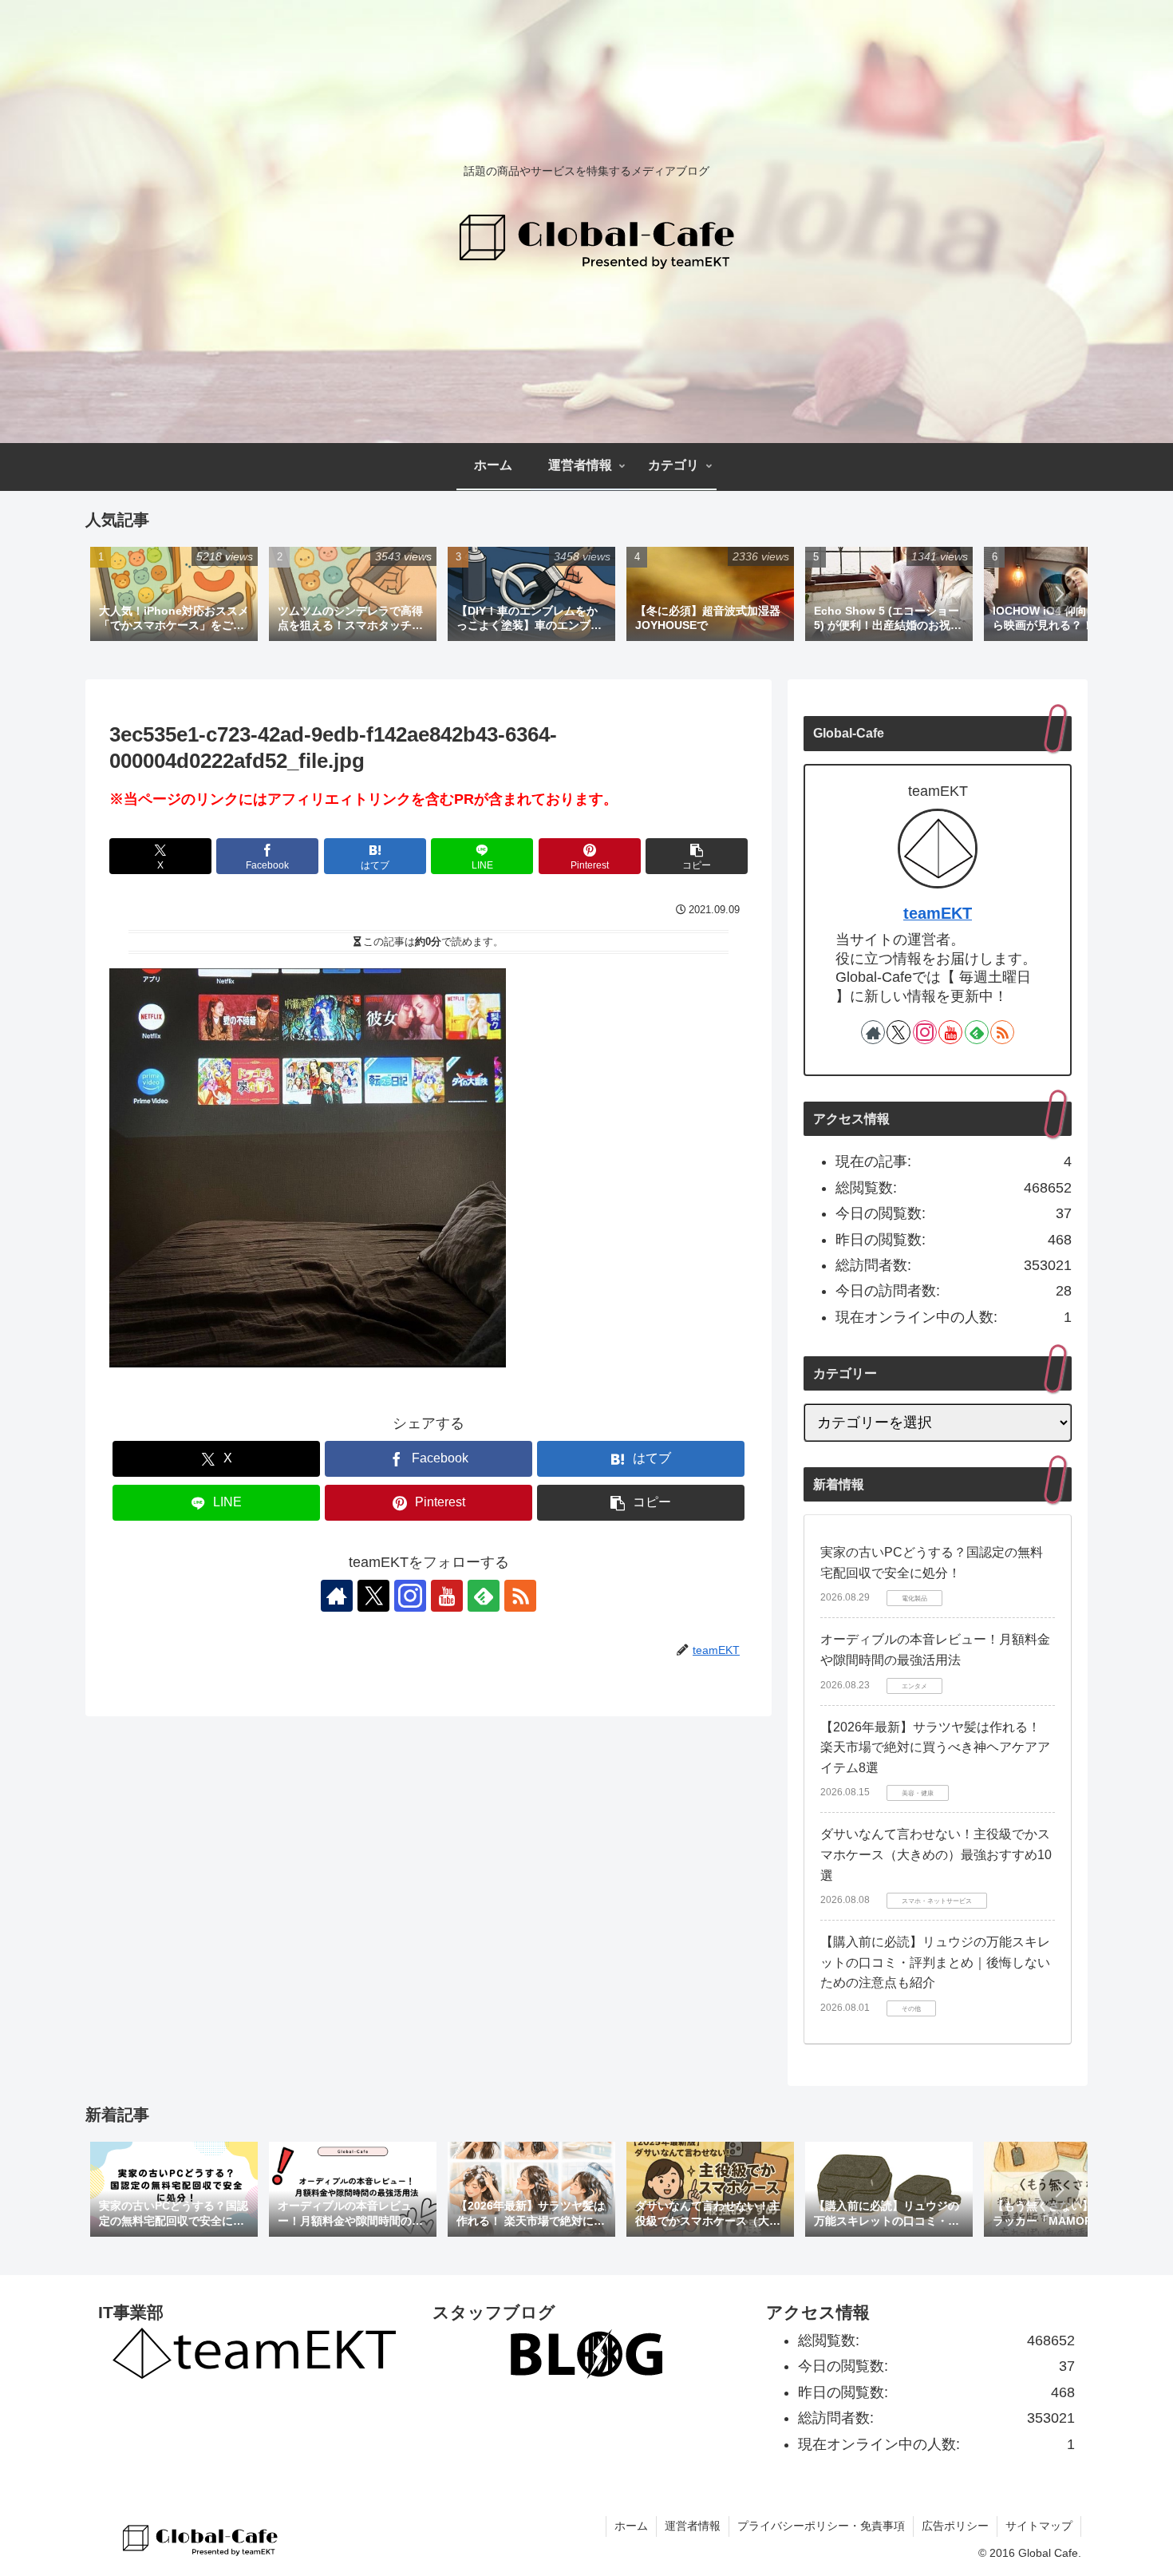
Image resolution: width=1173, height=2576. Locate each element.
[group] (174, 596)
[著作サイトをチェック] (337, 1596)
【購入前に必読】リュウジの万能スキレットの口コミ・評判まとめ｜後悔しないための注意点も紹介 (935, 1962)
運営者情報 (693, 2526)
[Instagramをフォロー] (410, 1596)
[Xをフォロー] (373, 1596)
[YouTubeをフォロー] (447, 1596)
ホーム (631, 2526)
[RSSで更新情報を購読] (520, 1596)
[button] (1059, 594)
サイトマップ (1039, 2526)
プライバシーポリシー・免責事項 (821, 2526)
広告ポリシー (955, 2526)
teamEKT (938, 913)
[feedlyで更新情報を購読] (484, 1596)
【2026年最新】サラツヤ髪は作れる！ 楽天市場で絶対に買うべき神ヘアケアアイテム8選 (935, 1747)
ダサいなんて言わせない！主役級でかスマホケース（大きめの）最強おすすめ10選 (936, 1854)
